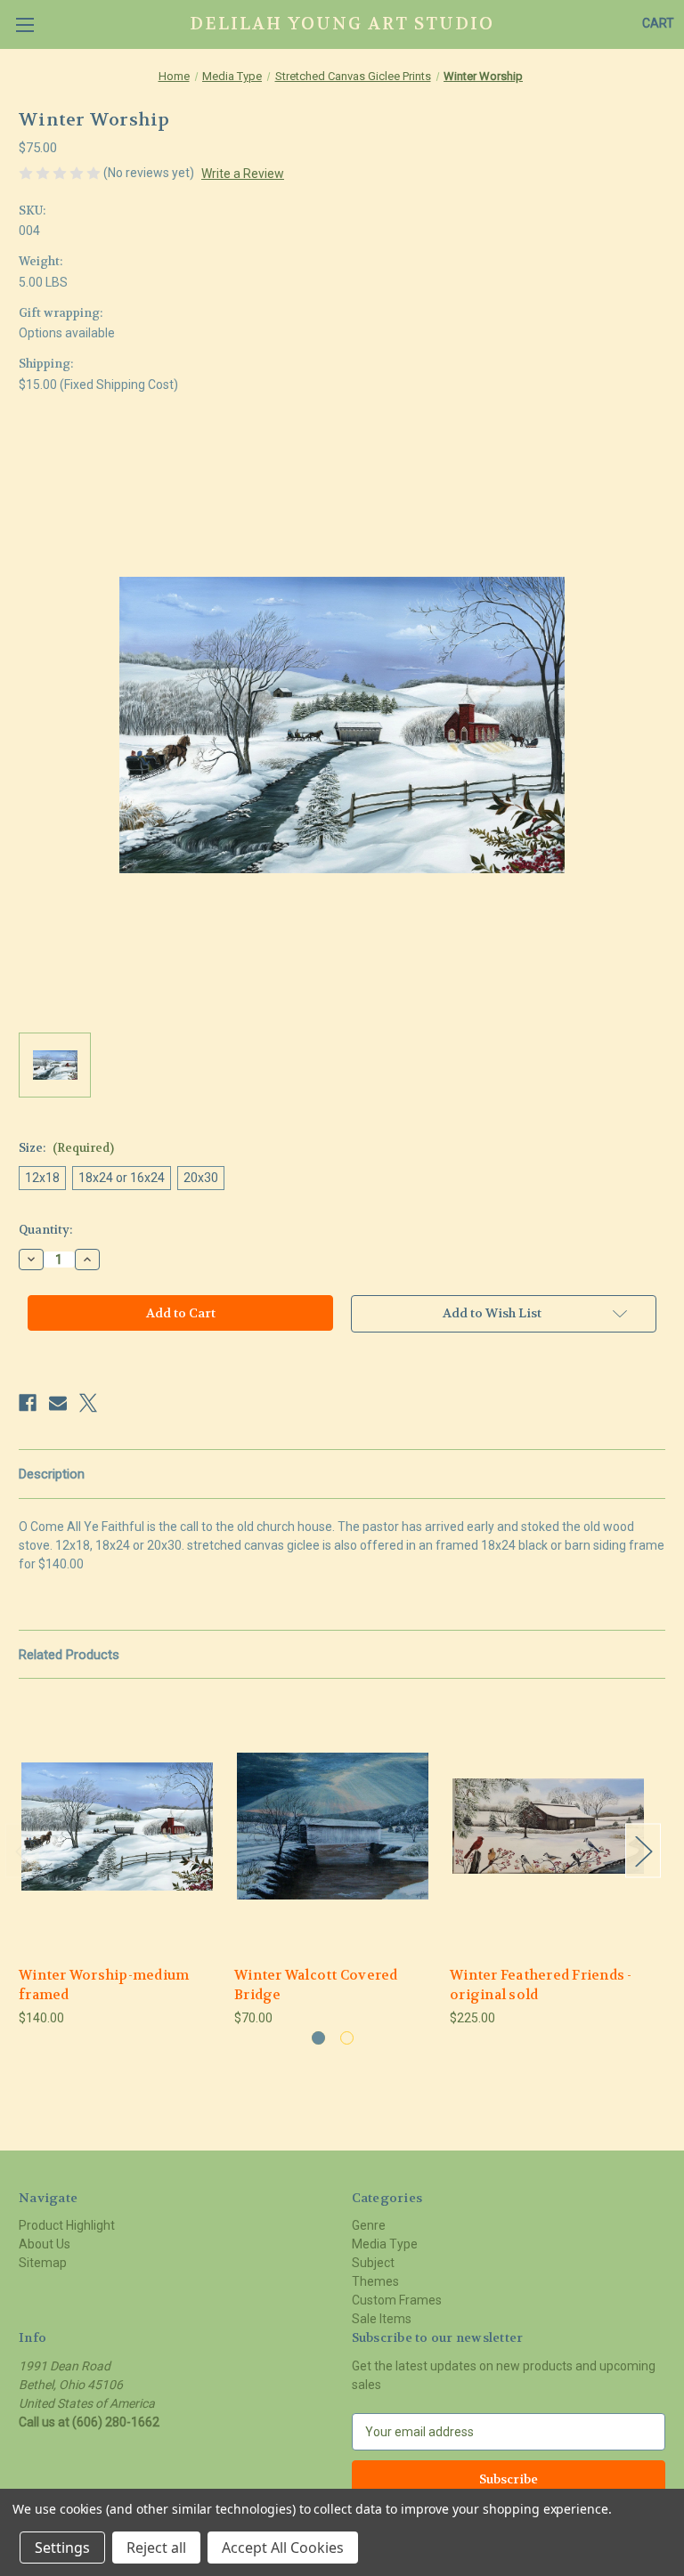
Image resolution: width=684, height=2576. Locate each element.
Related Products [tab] (69, 1655)
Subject (373, 2263)
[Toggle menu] (24, 24)
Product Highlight (67, 2225)
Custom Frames (397, 2300)
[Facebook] (28, 1403)
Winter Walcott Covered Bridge (316, 1985)
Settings (62, 2548)
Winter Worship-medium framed (104, 1985)
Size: (66, 1148)
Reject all (156, 2548)
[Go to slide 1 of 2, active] (318, 2038)
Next (643, 1850)
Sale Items (382, 2319)
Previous (23, 1850)
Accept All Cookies (283, 2548)
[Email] (58, 1403)
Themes (375, 2281)
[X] (88, 1403)
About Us (45, 2244)
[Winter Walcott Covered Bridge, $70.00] (333, 1826)
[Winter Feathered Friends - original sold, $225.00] (548, 1826)
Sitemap (43, 2263)
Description (52, 1474)
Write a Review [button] (243, 174)
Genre (369, 2225)
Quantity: (45, 1230)
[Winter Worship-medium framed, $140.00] (117, 1826)
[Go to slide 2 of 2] (347, 2038)
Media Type (385, 2244)
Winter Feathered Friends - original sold (541, 1985)
